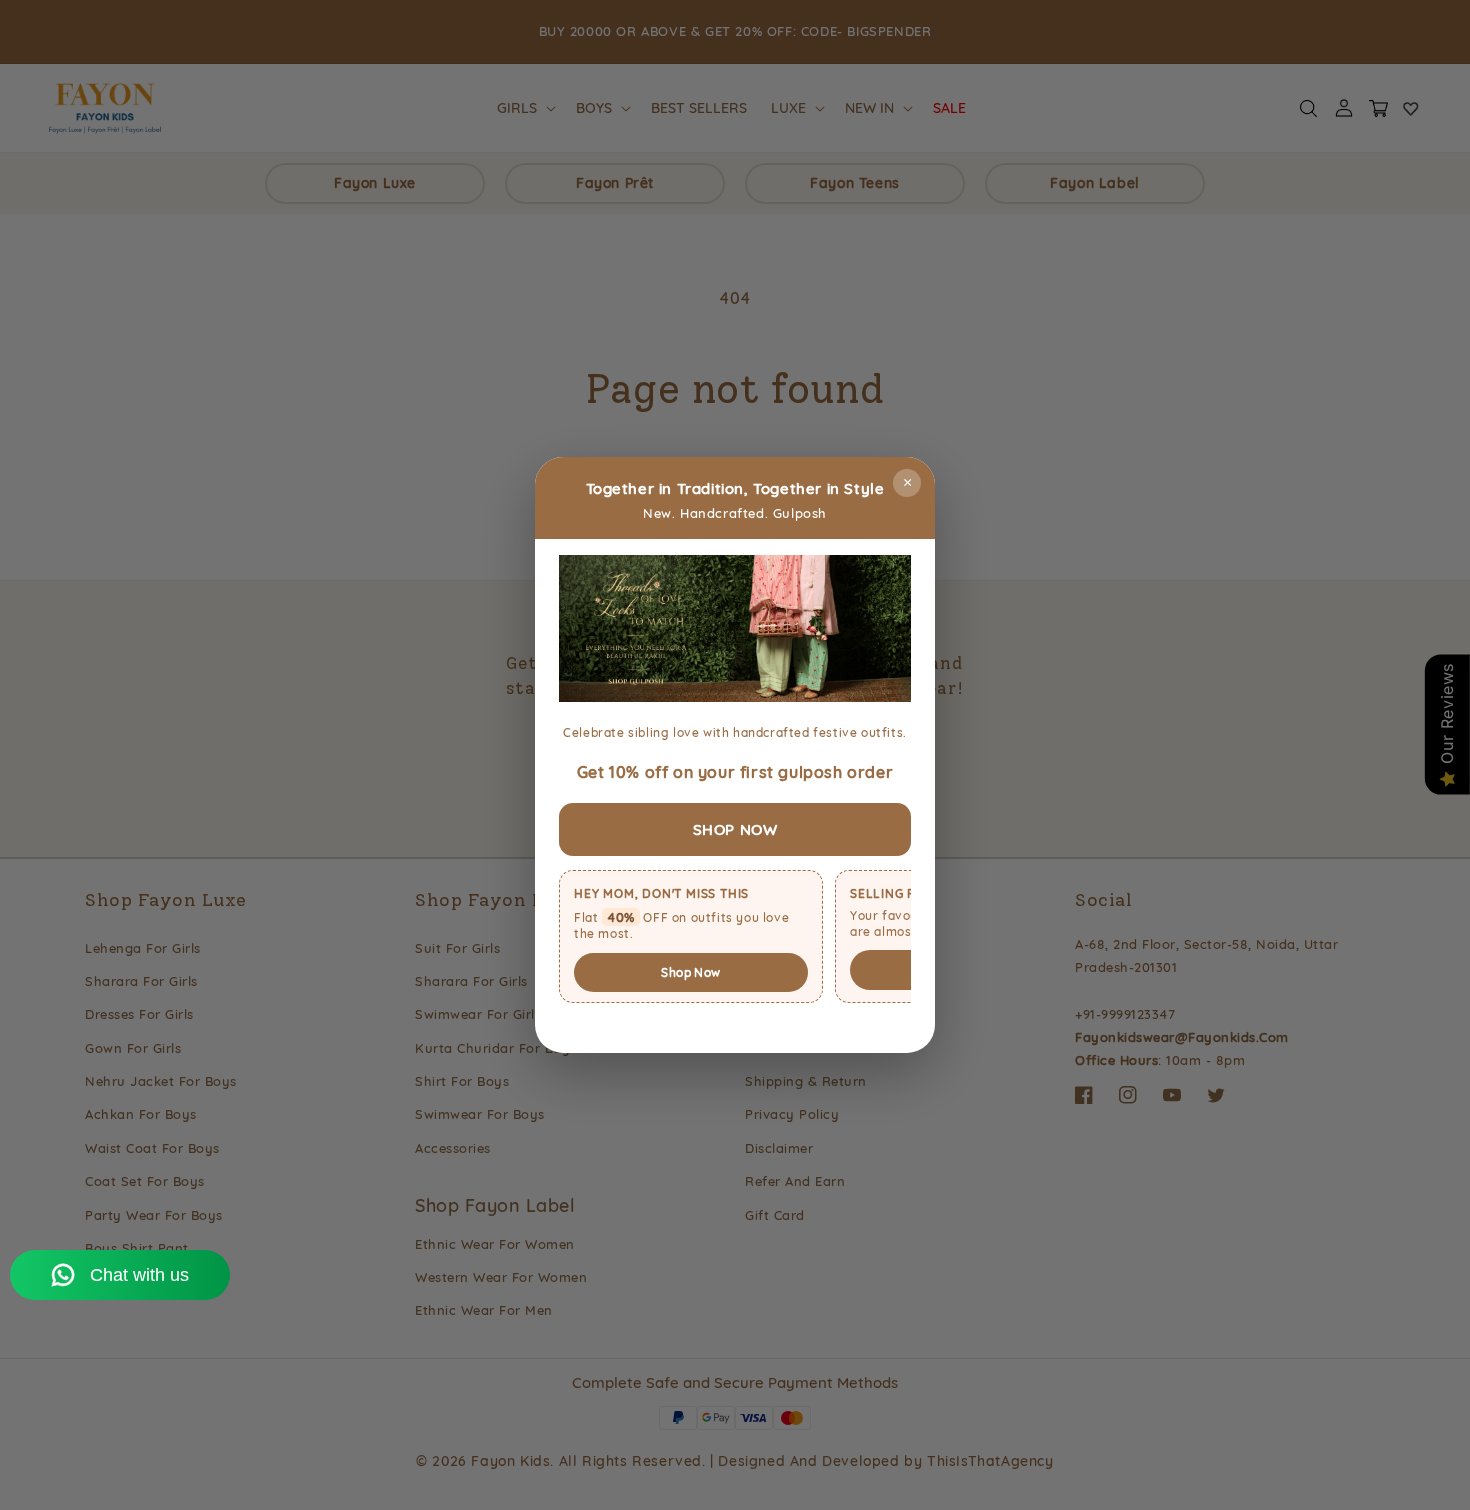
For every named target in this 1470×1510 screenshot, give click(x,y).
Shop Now (690, 972)
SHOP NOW (735, 829)
